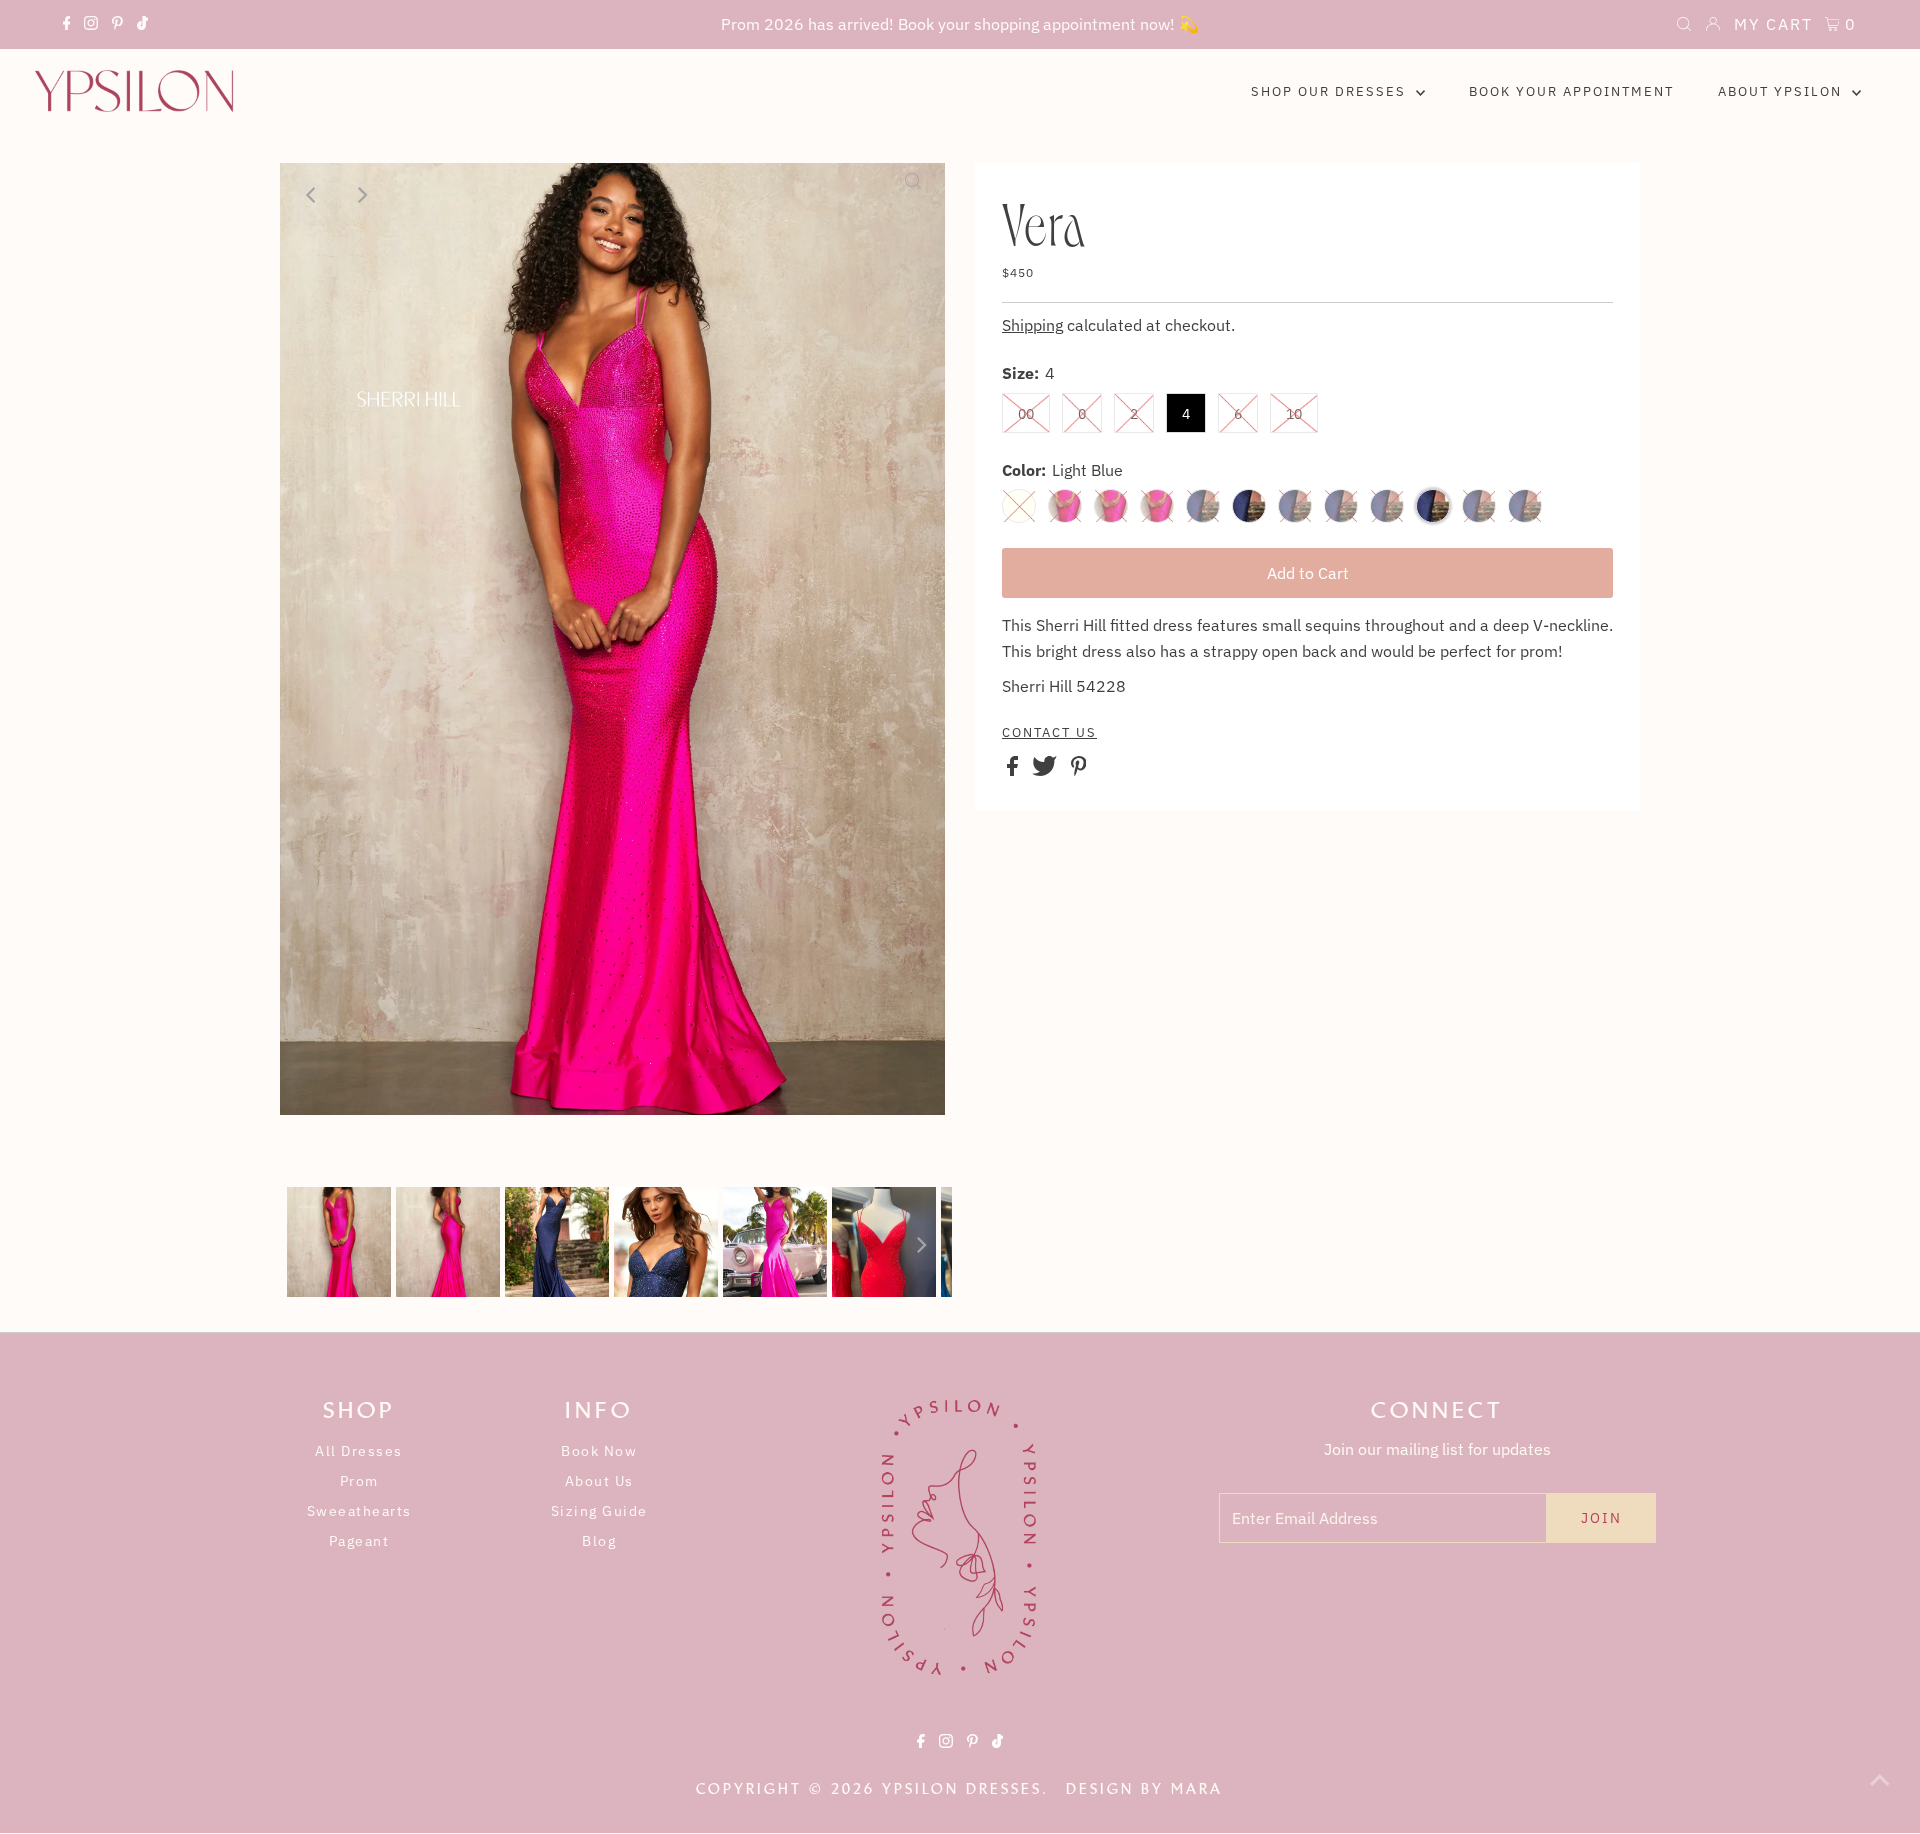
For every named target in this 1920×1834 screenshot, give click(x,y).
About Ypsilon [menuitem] (1782, 91)
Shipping (1032, 325)
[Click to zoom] (913, 195)
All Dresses (359, 1451)
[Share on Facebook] (1014, 770)
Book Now (599, 1451)
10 (1294, 414)
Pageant (359, 1541)
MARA (1197, 1789)
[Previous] (312, 195)
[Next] (361, 195)
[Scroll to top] (1880, 1794)
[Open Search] (1684, 26)
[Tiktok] (142, 26)
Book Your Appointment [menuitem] (1571, 91)
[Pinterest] (117, 26)
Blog (599, 1541)
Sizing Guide (599, 1511)
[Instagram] (91, 26)
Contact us (1049, 733)
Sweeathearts (359, 1511)
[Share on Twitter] (1046, 770)
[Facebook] (67, 26)
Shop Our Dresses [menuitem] (1331, 91)
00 (1026, 414)
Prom (359, 1481)
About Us (599, 1481)
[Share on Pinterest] (1079, 770)
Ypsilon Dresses (962, 1789)
